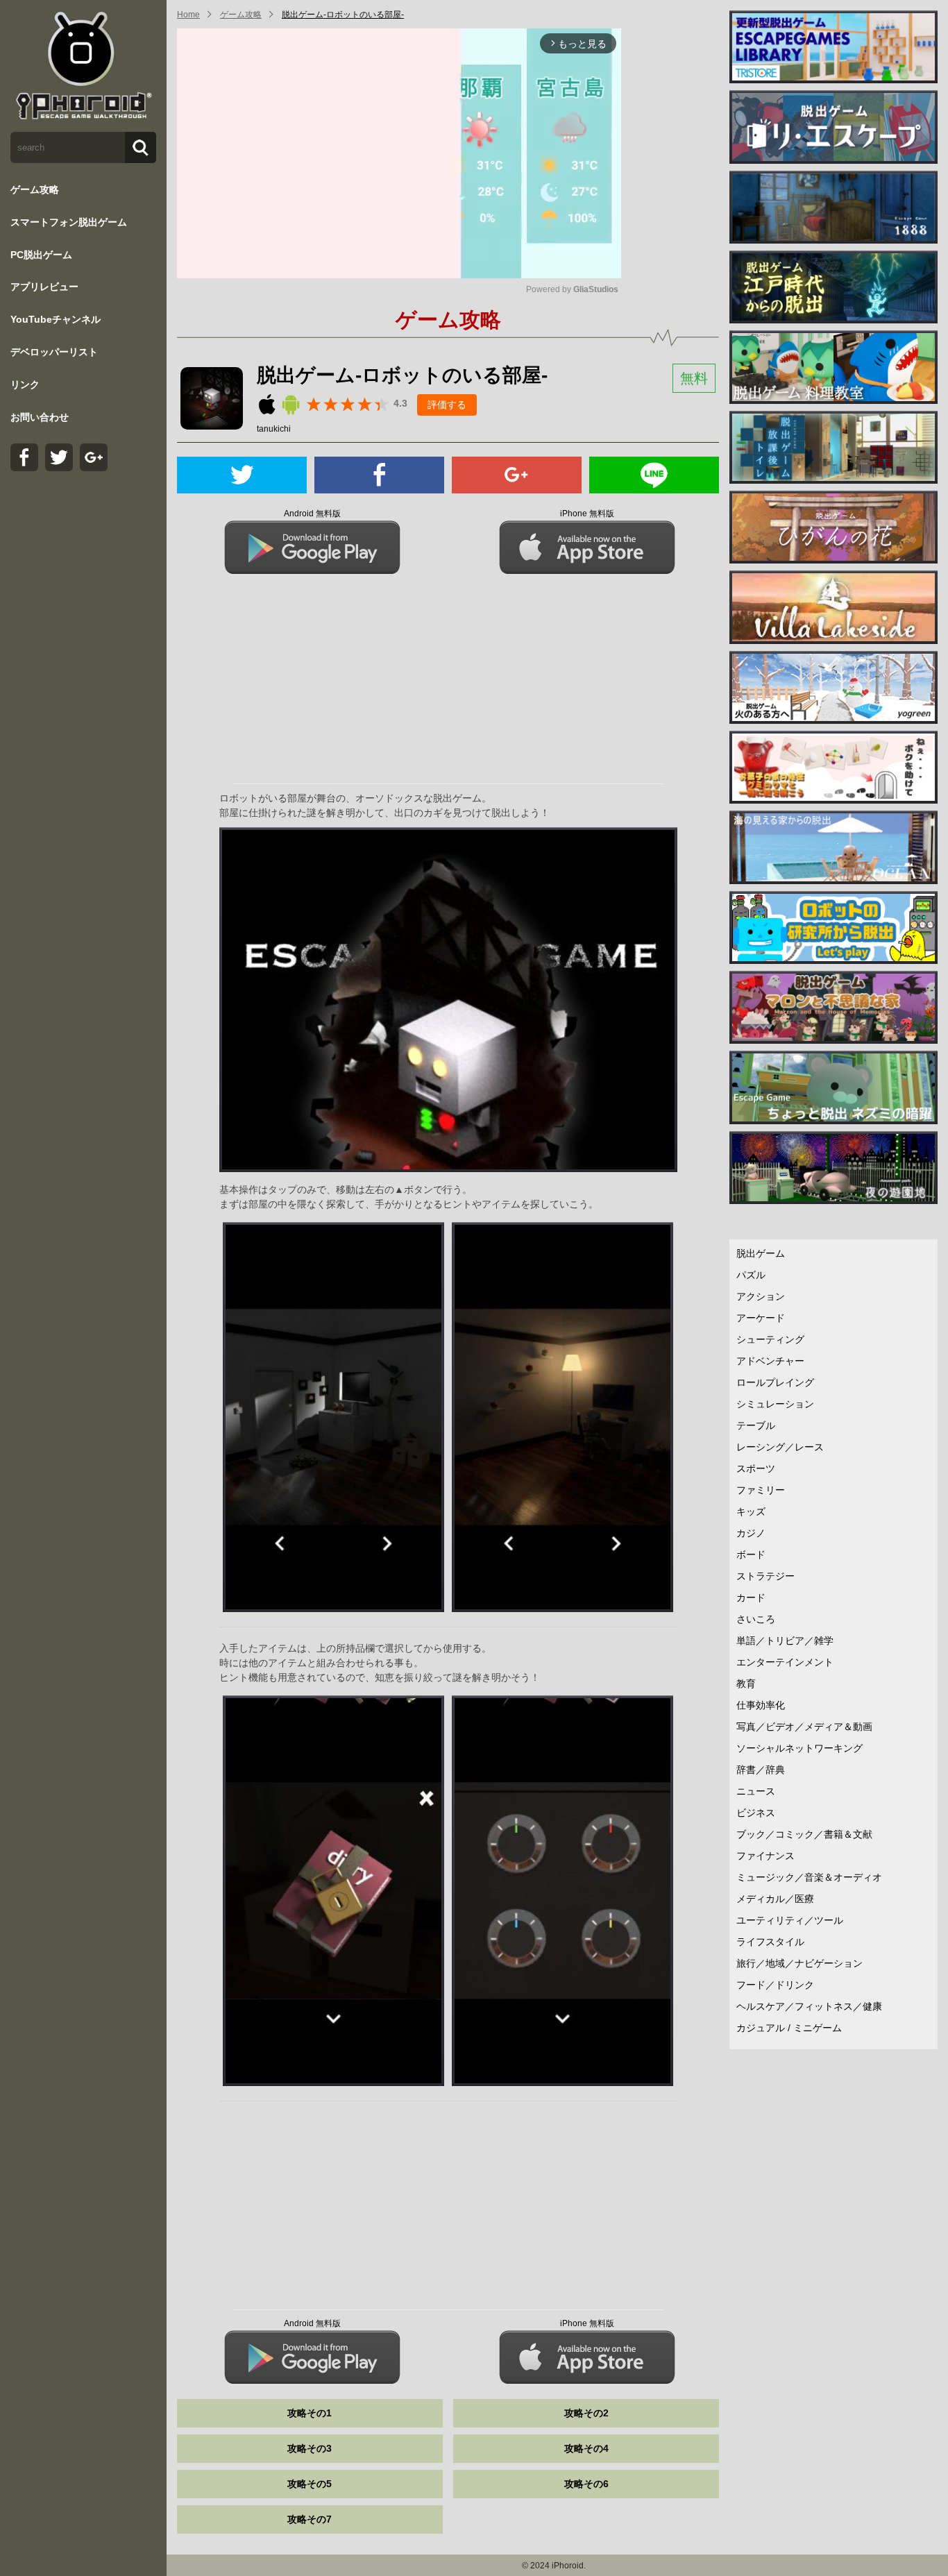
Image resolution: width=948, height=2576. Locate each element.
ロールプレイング (775, 1382)
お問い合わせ (40, 417)
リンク (25, 384)
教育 (746, 1684)
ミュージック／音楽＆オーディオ (809, 1877)
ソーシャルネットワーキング (799, 1748)
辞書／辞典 (761, 1770)
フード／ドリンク (775, 1985)
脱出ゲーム (761, 1253)
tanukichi (274, 429)
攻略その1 (310, 2413)
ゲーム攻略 (35, 189)
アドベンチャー (770, 1361)
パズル (751, 1275)
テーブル (756, 1425)
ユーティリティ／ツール (790, 1920)
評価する (447, 405)
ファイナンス (765, 1856)
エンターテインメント (785, 1662)
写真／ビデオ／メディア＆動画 (804, 1727)
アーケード (761, 1318)
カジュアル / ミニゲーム (789, 2028)
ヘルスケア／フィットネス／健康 (809, 2006)
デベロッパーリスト (54, 352)
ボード (751, 1554)
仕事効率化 (761, 1705)
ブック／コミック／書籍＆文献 (804, 1834)
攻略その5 (310, 2484)
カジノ (751, 1533)
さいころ (756, 1619)
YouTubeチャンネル (56, 319)
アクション (761, 1296)
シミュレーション (775, 1404)
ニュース (756, 1791)
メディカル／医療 (775, 1899)
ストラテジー (765, 1576)
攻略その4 (586, 2448)
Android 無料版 (312, 514)
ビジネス (756, 1813)
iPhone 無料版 (587, 514)
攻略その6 (586, 2484)
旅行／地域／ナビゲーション (799, 1963)
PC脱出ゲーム (41, 255)
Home (188, 15)
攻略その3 (310, 2448)
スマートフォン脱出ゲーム (69, 222)
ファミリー (761, 1490)
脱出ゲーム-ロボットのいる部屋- (343, 15)
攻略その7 (310, 2519)
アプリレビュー (44, 287)
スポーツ (756, 1468)
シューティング (770, 1339)
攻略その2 (586, 2413)
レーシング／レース (780, 1447)
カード (751, 1598)
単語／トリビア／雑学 (785, 1641)
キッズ (751, 1511)
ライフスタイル (770, 1942)
